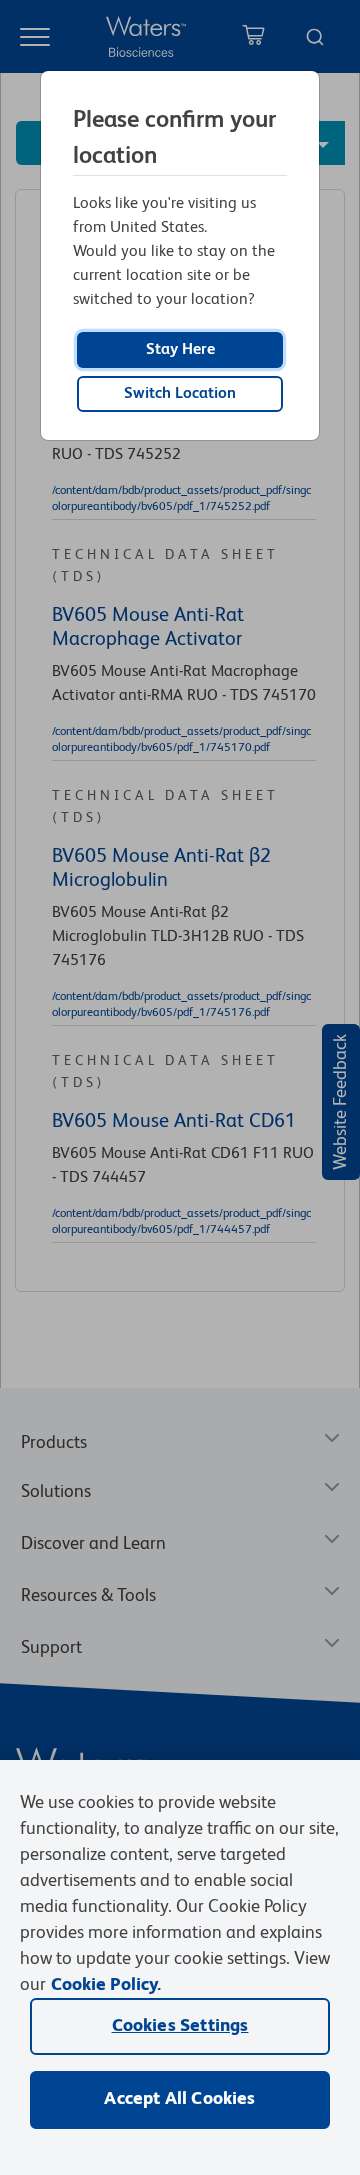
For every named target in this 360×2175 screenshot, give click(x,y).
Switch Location (180, 394)
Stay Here (180, 350)
